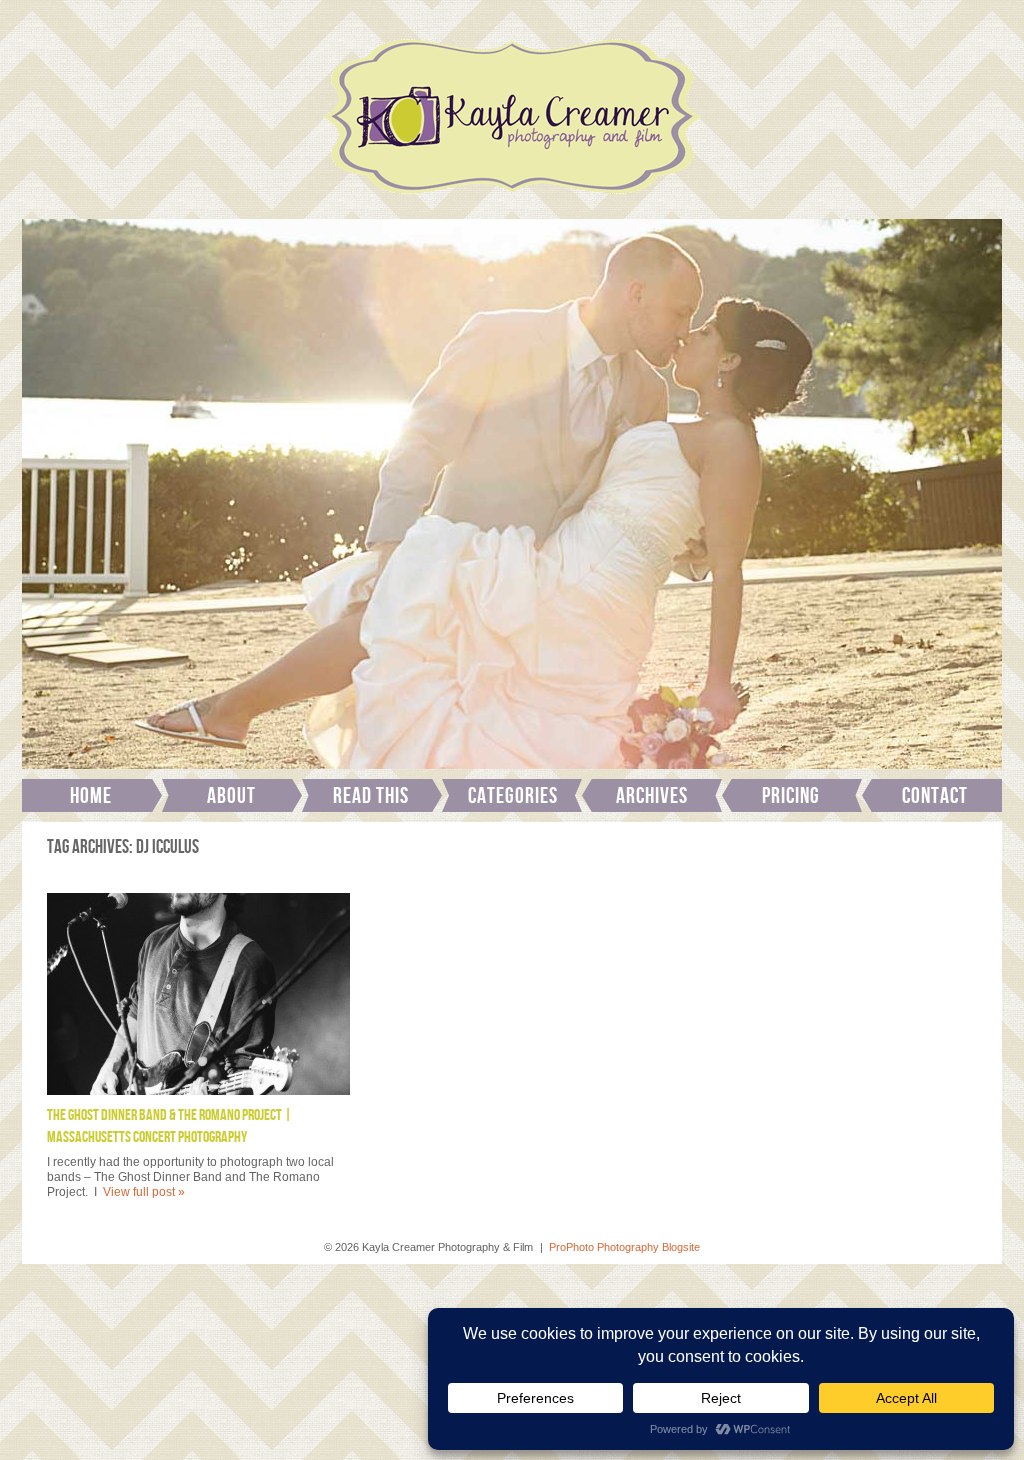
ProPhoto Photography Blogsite (624, 1247)
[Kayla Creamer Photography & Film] (512, 200)
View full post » (144, 1192)
